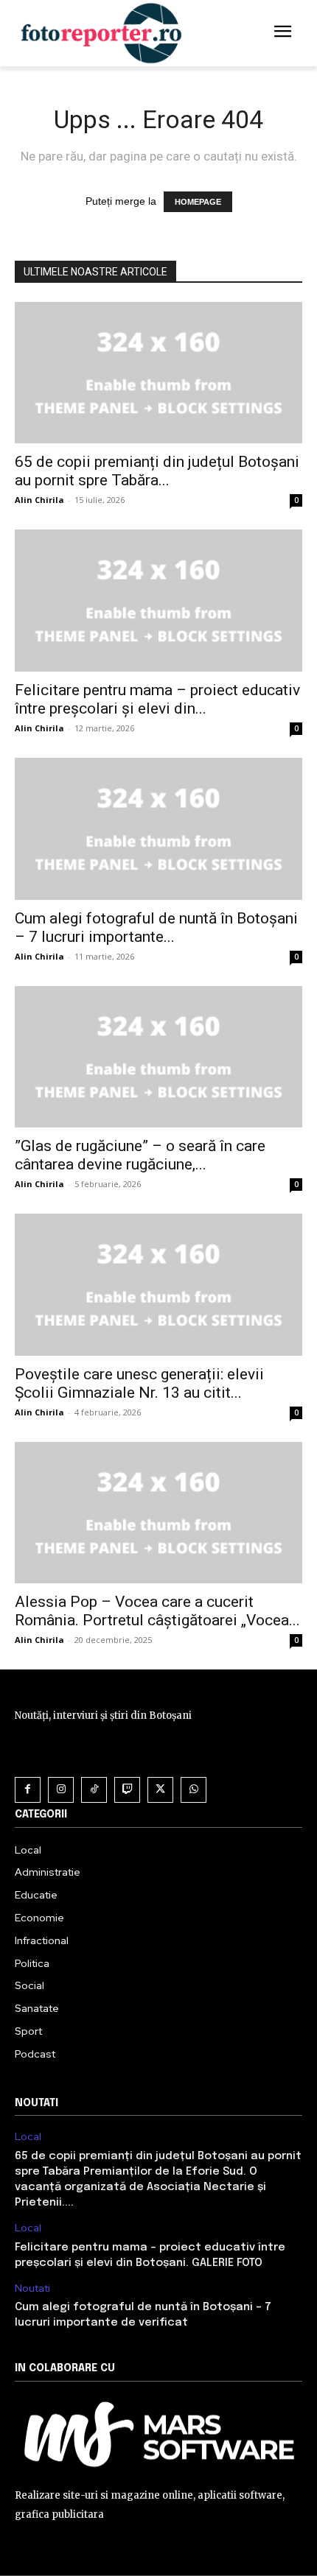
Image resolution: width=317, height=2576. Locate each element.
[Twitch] (127, 1790)
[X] (160, 1790)
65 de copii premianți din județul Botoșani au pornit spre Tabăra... (157, 471)
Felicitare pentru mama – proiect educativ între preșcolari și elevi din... (157, 699)
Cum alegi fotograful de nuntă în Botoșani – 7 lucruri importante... (156, 928)
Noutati (32, 2288)
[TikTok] (94, 1790)
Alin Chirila (39, 500)
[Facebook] (28, 1790)
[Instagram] (61, 1790)
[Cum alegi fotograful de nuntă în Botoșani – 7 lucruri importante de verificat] (158, 829)
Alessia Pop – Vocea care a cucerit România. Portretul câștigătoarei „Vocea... (157, 1611)
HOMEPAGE (198, 202)
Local (28, 2137)
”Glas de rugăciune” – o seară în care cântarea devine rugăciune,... (140, 1155)
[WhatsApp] (194, 1790)
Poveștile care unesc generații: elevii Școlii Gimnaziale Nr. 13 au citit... (139, 1383)
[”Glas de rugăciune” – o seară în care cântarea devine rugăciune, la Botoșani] (158, 1057)
